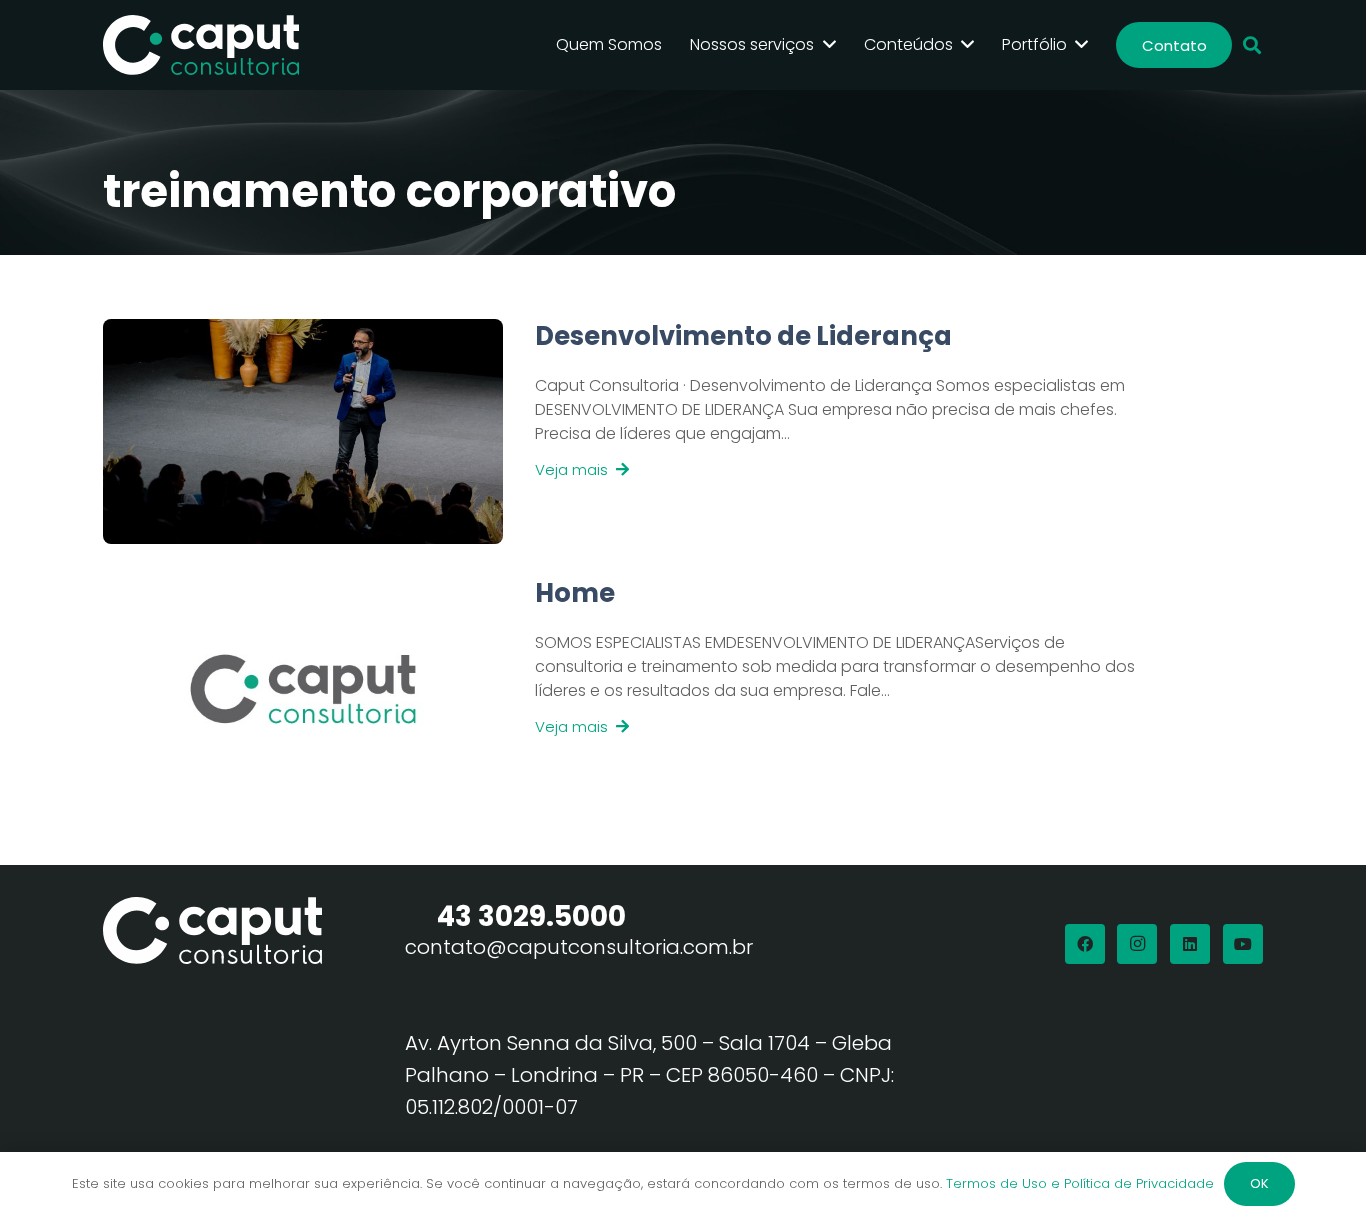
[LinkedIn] (1190, 944)
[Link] (822, 431)
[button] (1252, 45)
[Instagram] (1137, 944)
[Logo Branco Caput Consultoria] (201, 45)
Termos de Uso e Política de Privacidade (1080, 1183)
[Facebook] (1085, 944)
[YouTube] (1243, 944)
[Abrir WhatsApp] (1316, 1165)
